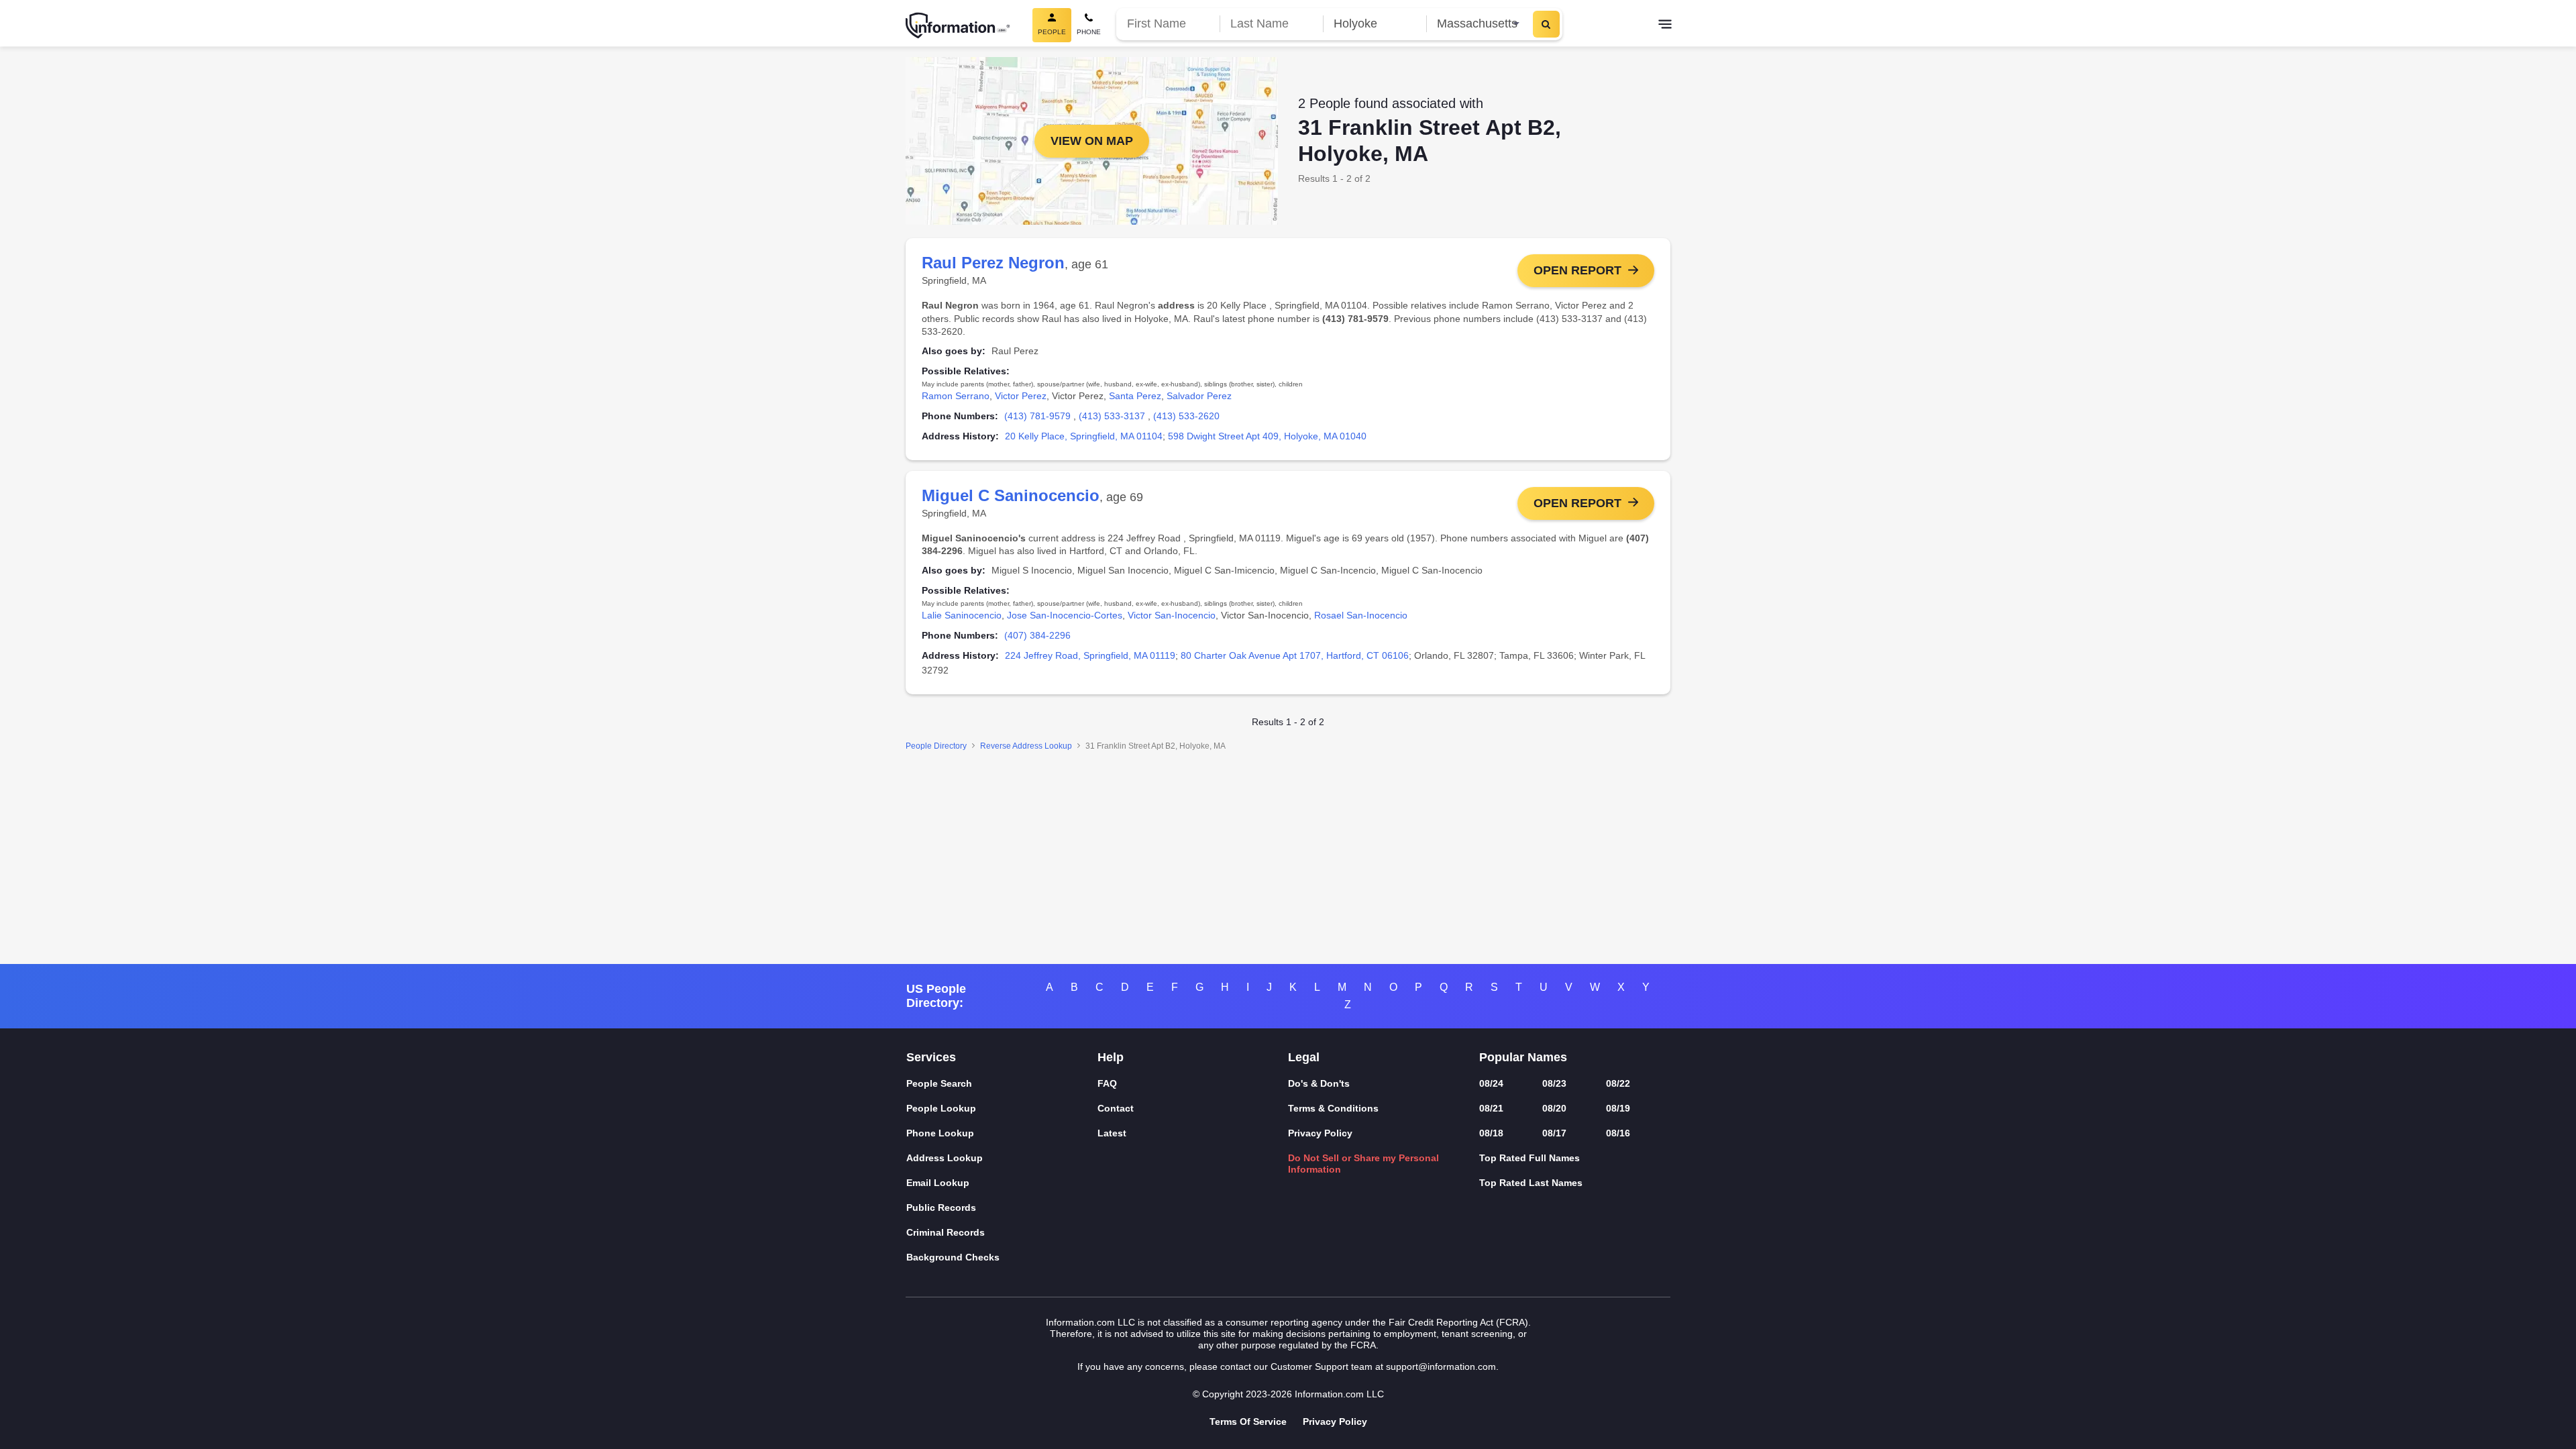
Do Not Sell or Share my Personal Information (1363, 1164)
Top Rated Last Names (1531, 1183)
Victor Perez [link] (1021, 396)
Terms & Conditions (1333, 1108)
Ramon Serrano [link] (956, 396)
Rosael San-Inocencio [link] (1361, 615)
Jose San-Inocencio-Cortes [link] (1065, 615)
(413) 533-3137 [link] (1112, 416)
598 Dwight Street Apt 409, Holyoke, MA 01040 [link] (1267, 436)
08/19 (1618, 1108)
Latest (1112, 1133)
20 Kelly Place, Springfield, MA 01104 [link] (1084, 436)
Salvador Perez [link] (1199, 396)
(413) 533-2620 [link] (1186, 416)
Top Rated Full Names (1529, 1158)
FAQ (1107, 1083)
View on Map (1092, 141)
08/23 (1554, 1083)
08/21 (1491, 1108)
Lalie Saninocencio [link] (962, 615)
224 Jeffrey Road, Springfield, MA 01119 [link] (1090, 655)
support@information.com (1441, 1366)
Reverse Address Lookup (1026, 746)
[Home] (958, 25)
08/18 (1491, 1133)
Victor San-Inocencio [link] (1172, 615)
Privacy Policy (1320, 1133)
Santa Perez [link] (1135, 396)
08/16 (1618, 1133)
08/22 (1618, 1083)
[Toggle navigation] (1665, 25)
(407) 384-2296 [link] (1037, 635)
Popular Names (1523, 1057)
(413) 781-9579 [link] (1037, 416)
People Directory (936, 746)
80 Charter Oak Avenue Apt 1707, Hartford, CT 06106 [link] (1295, 655)
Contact (1116, 1108)
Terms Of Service (1248, 1421)
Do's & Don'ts (1319, 1083)
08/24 (1491, 1083)
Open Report (1577, 270)
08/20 (1554, 1108)
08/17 (1554, 1133)
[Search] (1546, 24)
